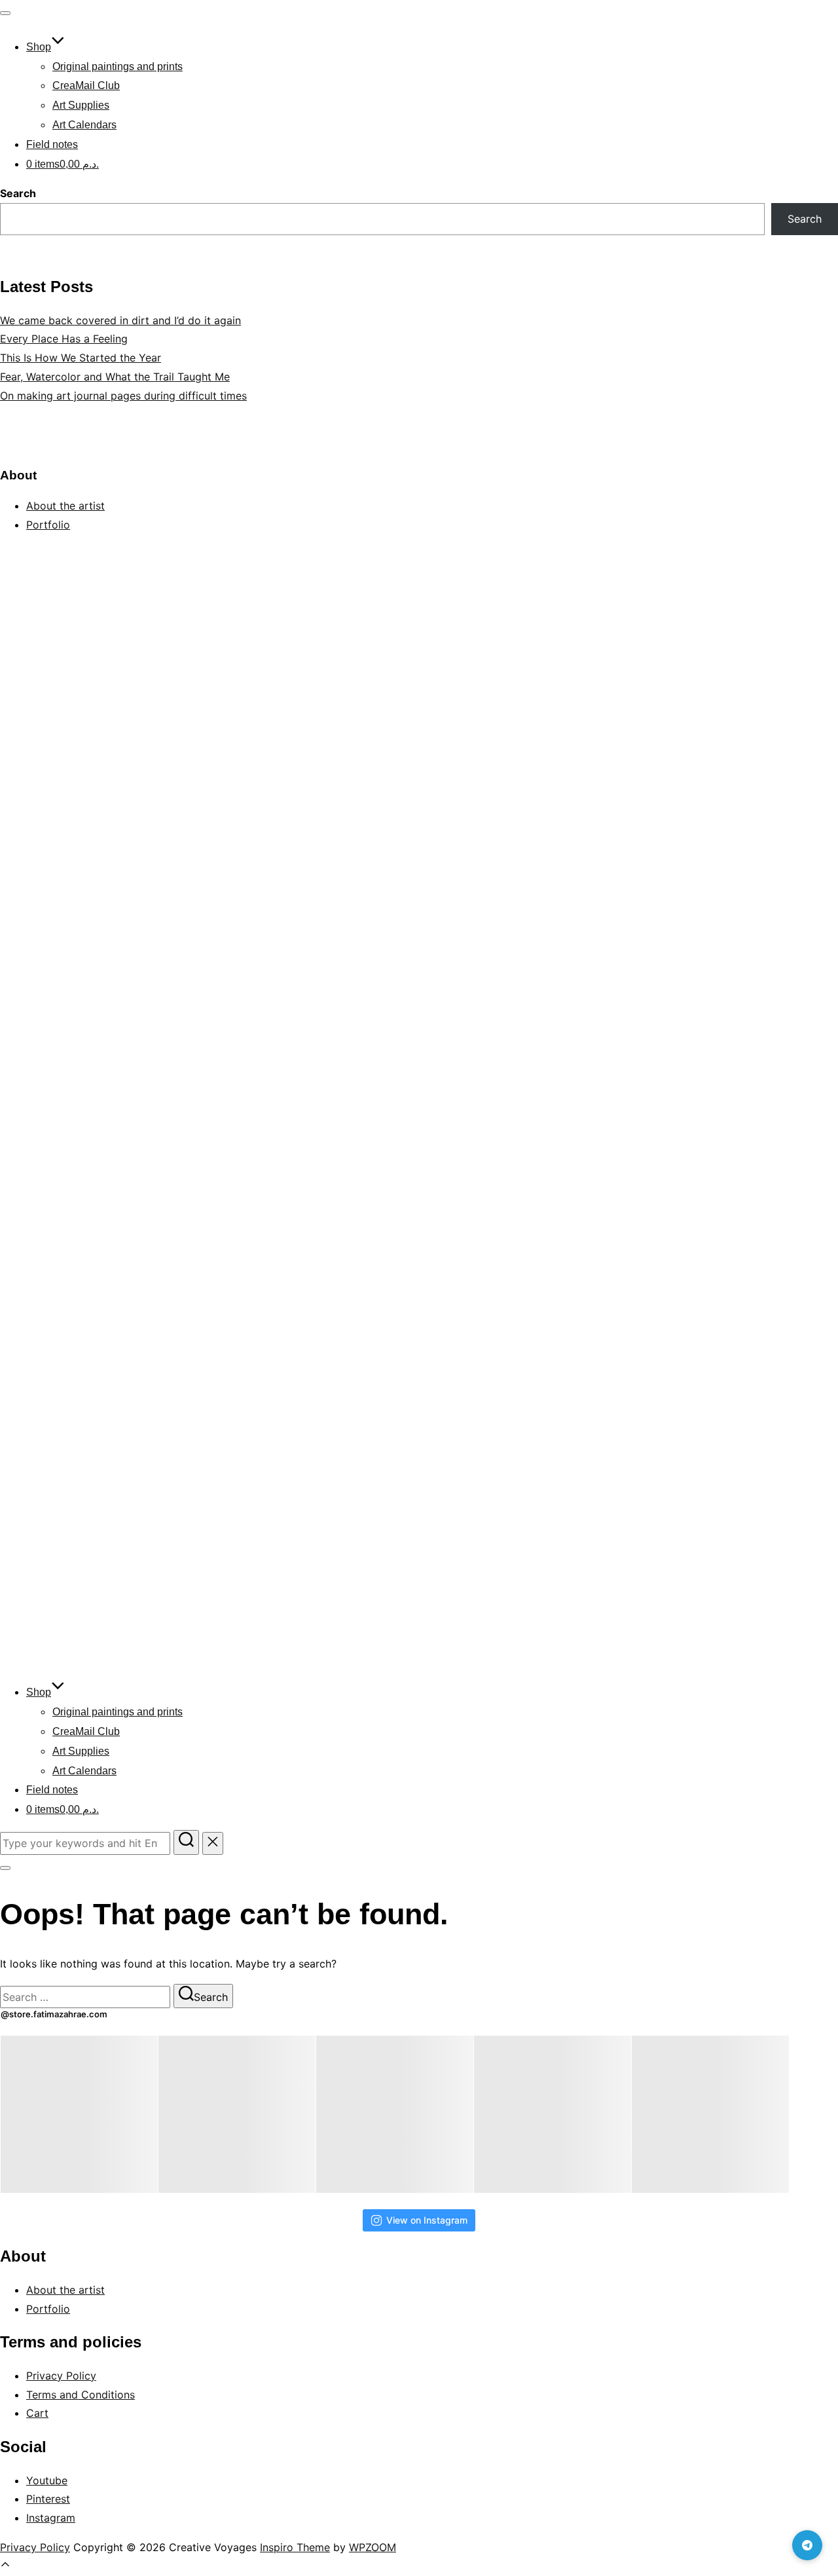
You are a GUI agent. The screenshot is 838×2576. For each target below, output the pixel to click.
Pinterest (48, 2499)
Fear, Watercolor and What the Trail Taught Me (115, 377)
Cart (37, 2413)
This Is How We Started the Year (81, 358)
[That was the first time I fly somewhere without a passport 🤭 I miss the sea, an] (79, 2114)
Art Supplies (81, 105)
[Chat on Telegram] (807, 2545)
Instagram (51, 2518)
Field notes (52, 144)
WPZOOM (373, 2547)
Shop (39, 47)
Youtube (47, 2480)
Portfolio (48, 525)
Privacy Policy (61, 2376)
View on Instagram (427, 2220)
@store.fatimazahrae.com (54, 2014)
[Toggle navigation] (5, 13)
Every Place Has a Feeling (64, 339)
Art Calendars (84, 125)
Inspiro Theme (295, 2547)
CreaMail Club (86, 85)
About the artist (65, 506)
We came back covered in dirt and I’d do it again (120, 320)
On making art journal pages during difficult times (123, 396)
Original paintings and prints (118, 66)
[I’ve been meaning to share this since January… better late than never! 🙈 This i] (710, 2114)
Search (18, 193)
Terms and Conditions (81, 2395)
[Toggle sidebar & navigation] (5, 1868)
